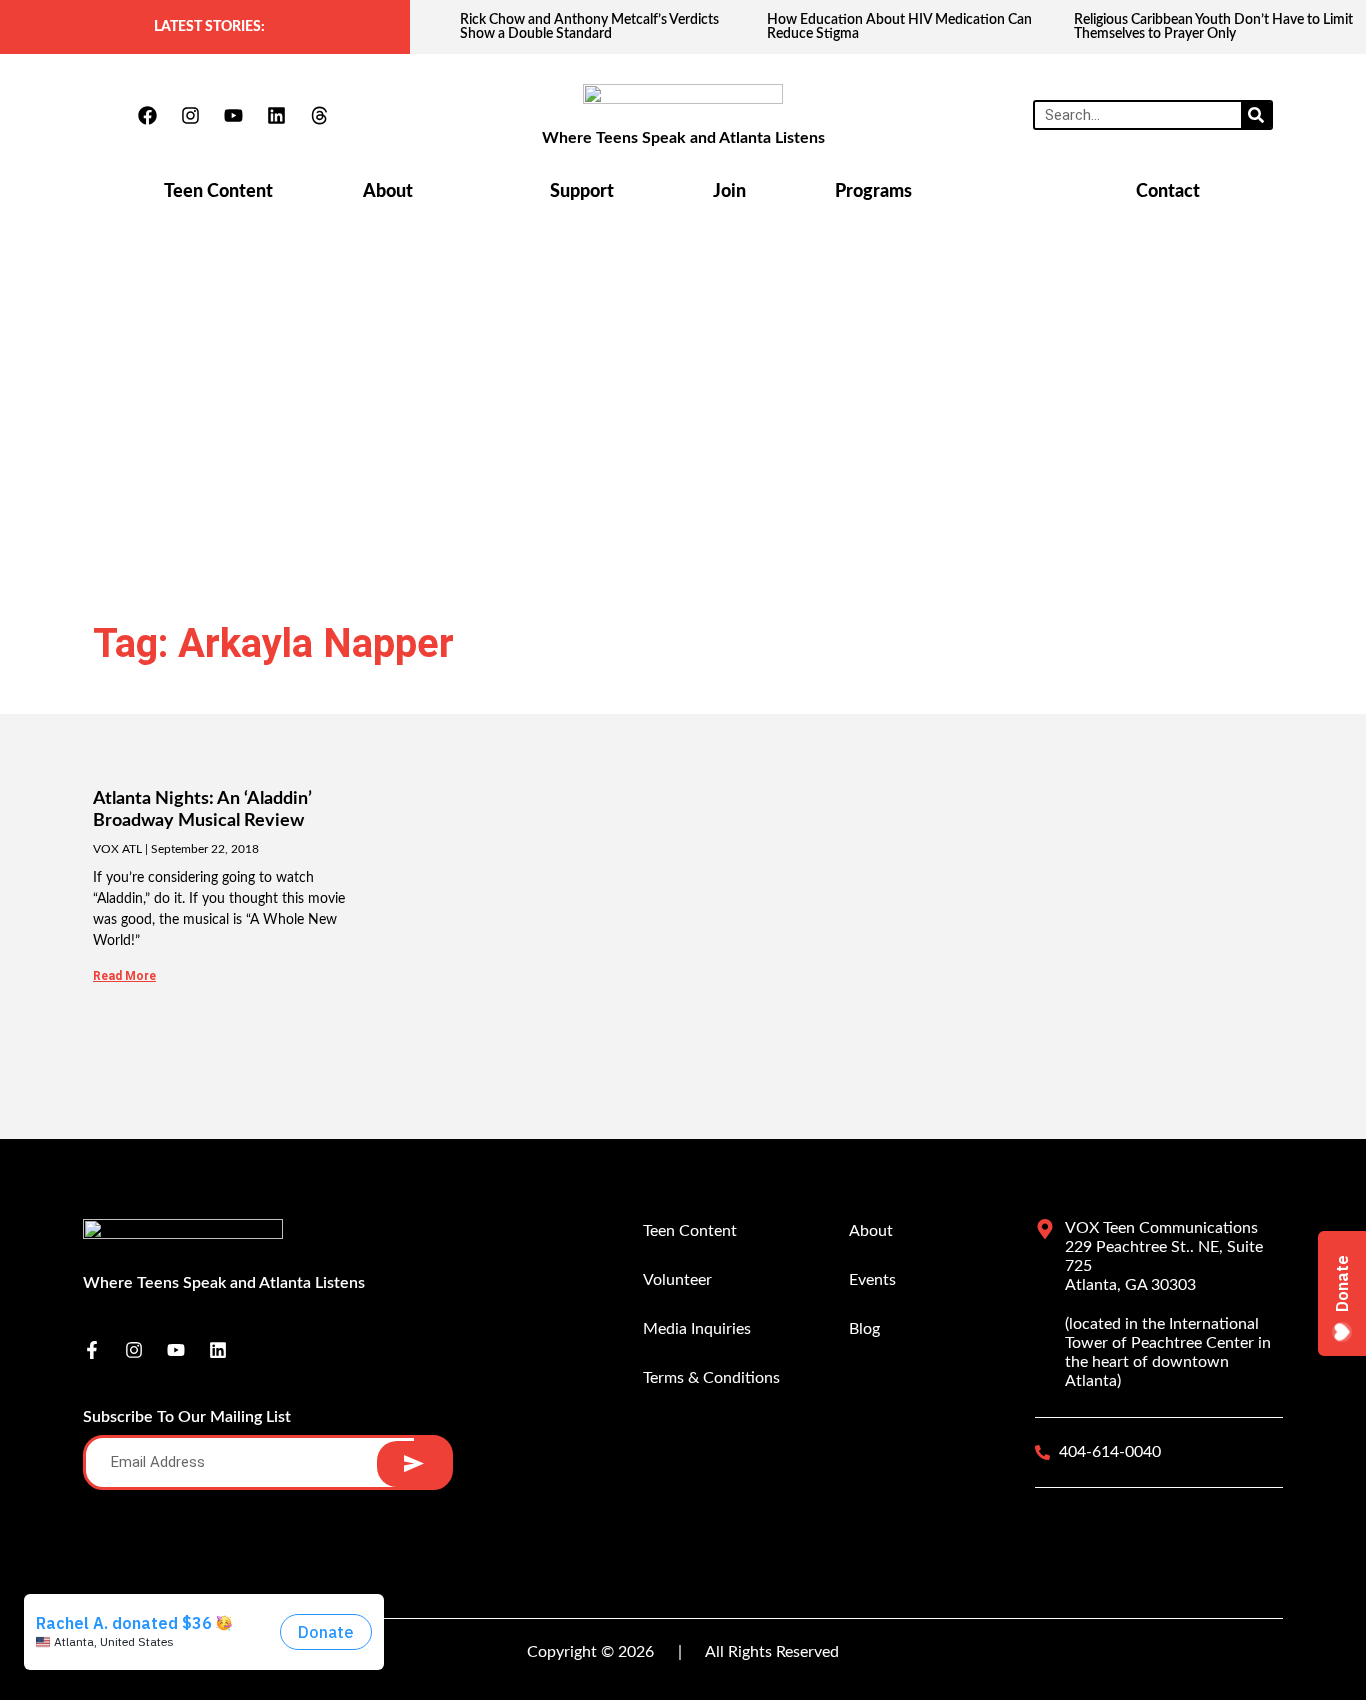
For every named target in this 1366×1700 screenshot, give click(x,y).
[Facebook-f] (92, 1350)
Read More (124, 976)
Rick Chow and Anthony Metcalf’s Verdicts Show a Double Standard (589, 27)
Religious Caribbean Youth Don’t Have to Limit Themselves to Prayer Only (1213, 27)
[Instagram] (190, 115)
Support (582, 192)
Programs (873, 192)
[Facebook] (147, 115)
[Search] (1256, 115)
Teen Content (218, 192)
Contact (1168, 192)
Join (729, 192)
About (388, 192)
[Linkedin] (276, 115)
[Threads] (319, 115)
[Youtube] (233, 115)
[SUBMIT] (413, 1463)
